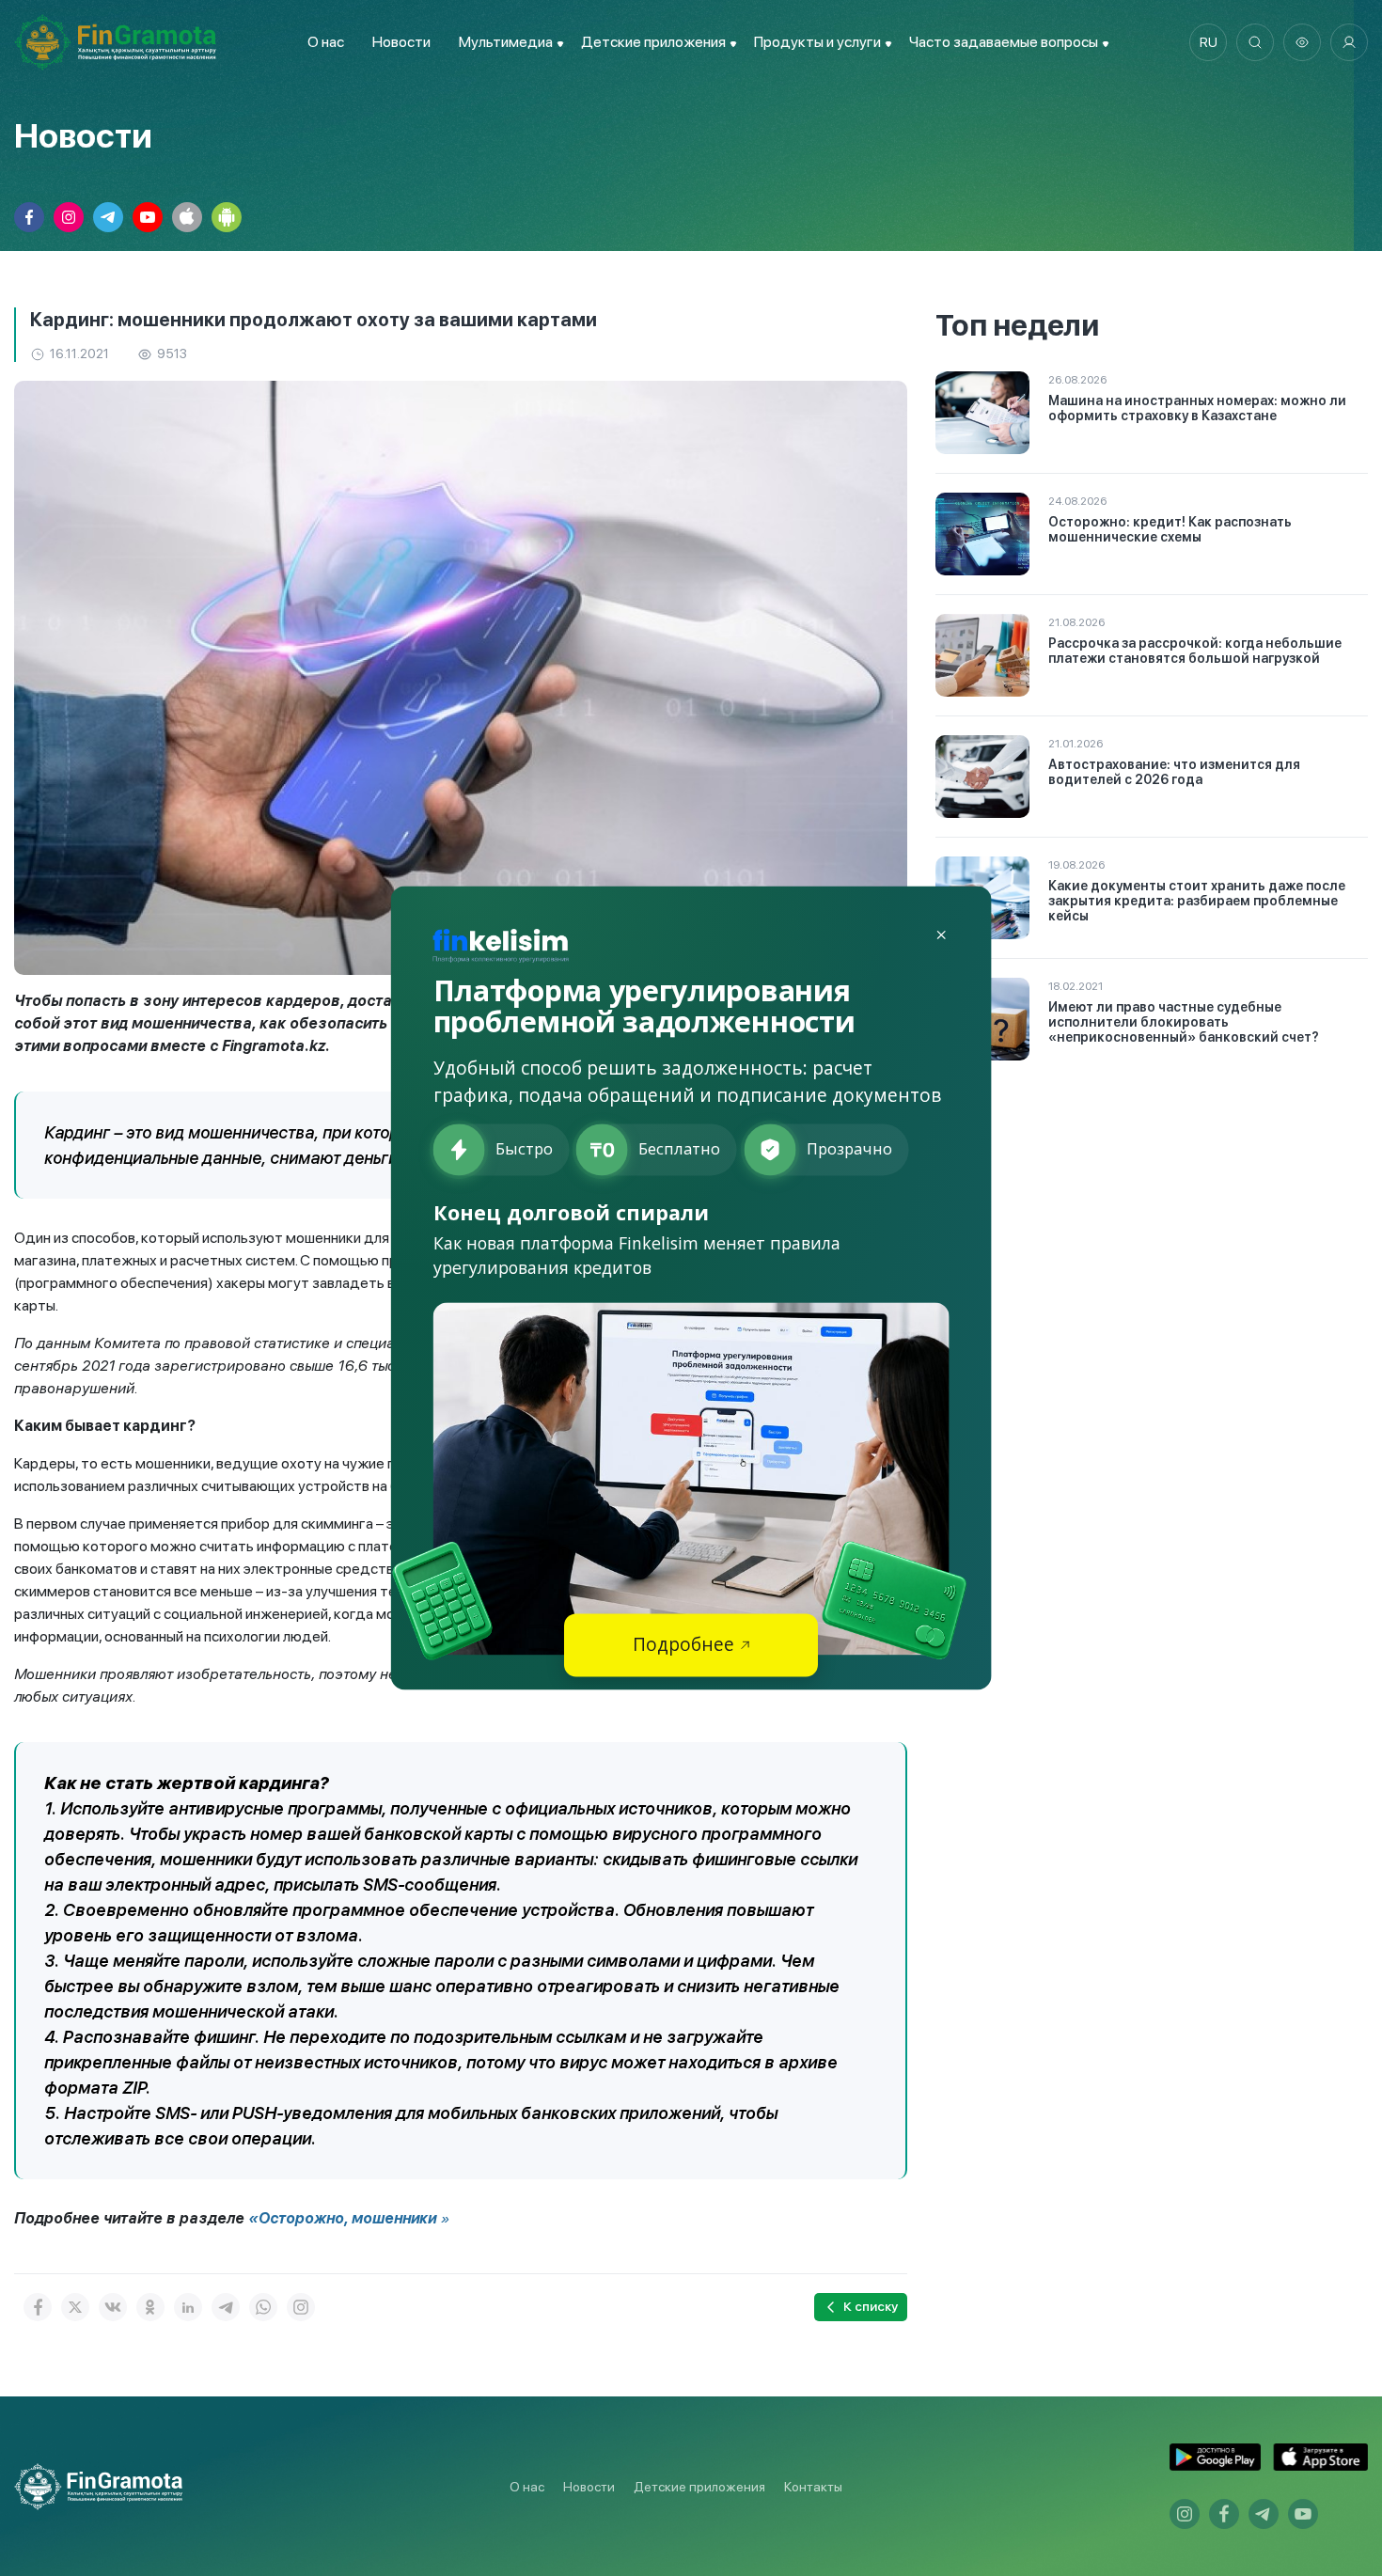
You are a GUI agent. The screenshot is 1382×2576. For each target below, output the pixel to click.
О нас (326, 42)
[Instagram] (301, 2307)
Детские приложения (699, 2487)
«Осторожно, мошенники (342, 2218)
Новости (401, 42)
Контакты (813, 2487)
